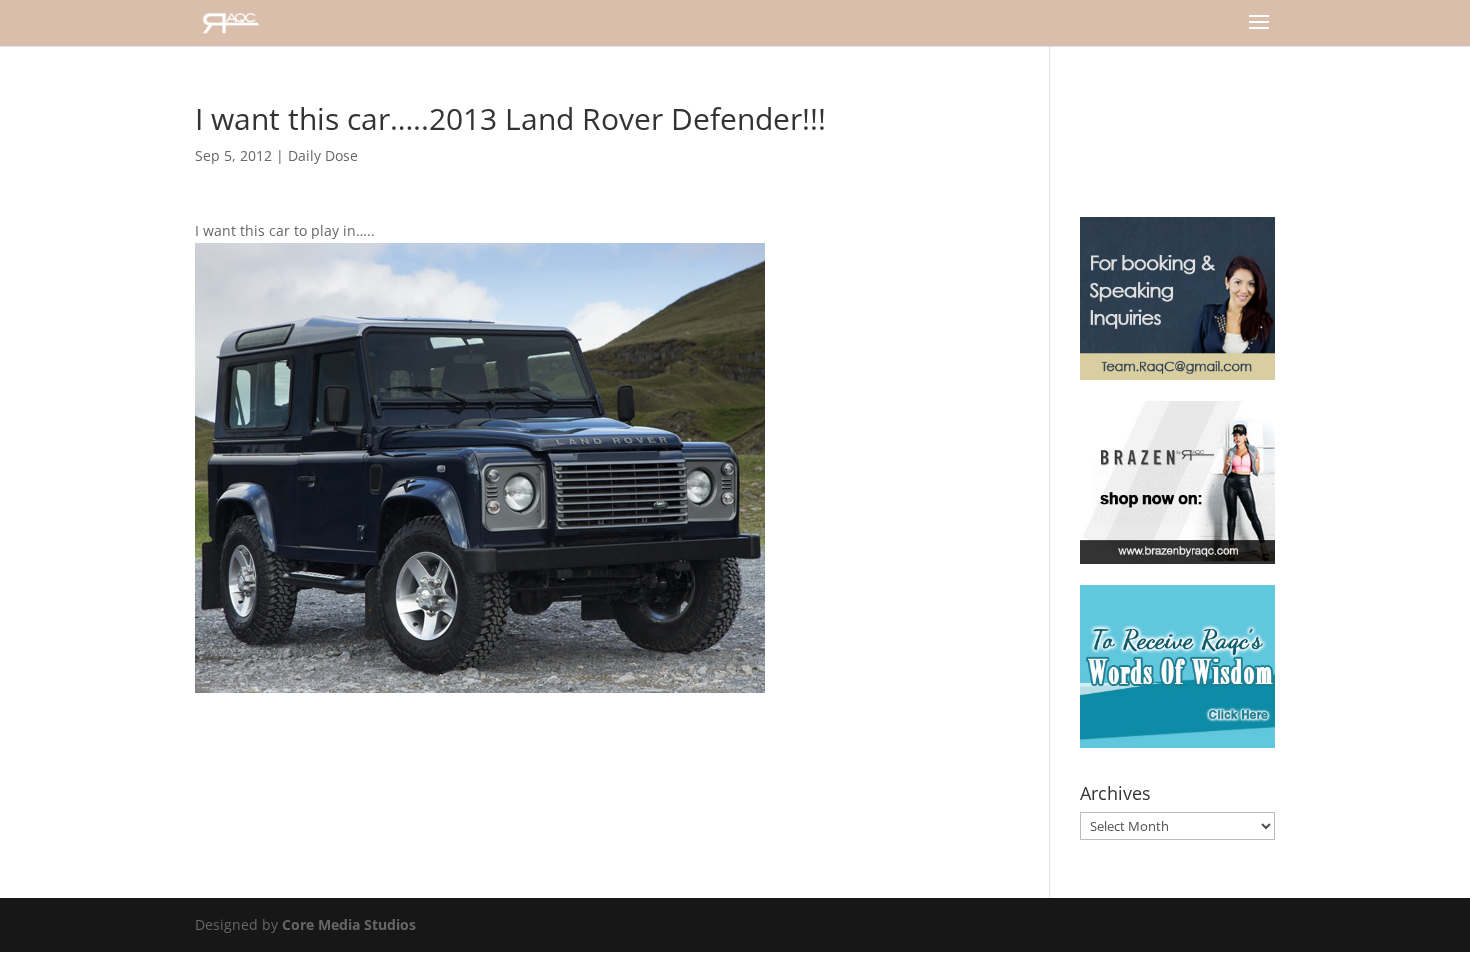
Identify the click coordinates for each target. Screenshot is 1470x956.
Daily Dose (323, 155)
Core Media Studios (349, 924)
